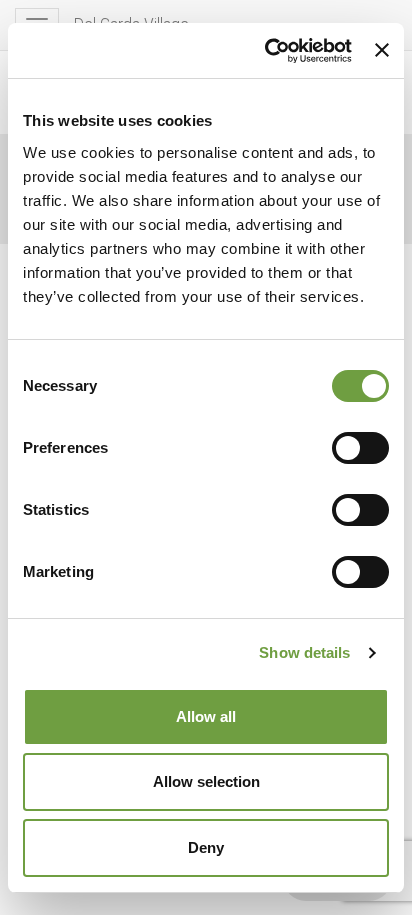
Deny (206, 847)
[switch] (360, 448)
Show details (304, 652)
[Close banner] (382, 50)
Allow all (206, 716)
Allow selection (206, 781)
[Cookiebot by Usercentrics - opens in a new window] (267, 51)
